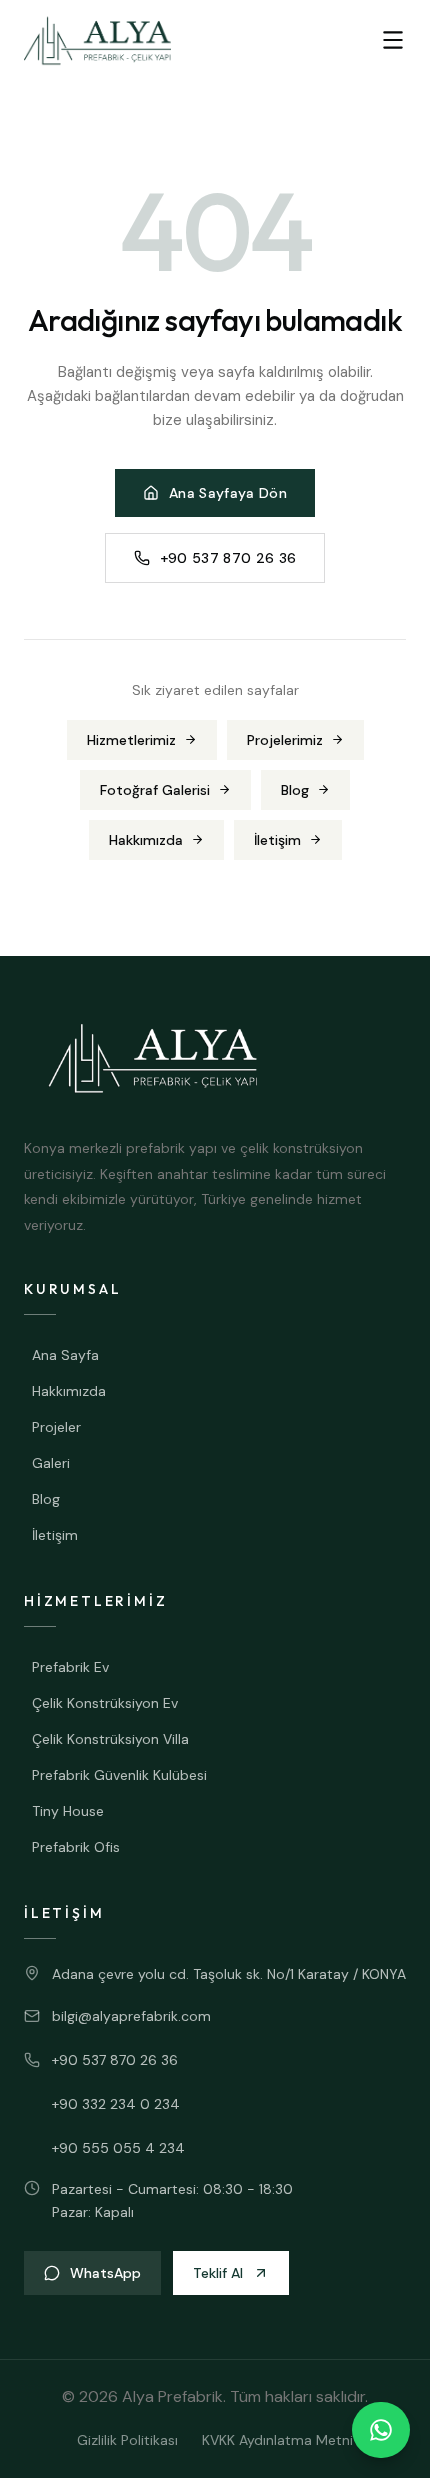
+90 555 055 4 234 (118, 2148)
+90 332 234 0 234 (116, 2104)
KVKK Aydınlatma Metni (277, 2440)
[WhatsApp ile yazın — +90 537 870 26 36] (381, 2430)
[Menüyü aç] (393, 40)
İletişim (277, 840)
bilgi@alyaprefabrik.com (131, 2016)
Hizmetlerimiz (131, 740)
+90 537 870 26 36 (228, 558)
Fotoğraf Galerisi (155, 790)
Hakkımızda (146, 840)
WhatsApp (105, 2273)
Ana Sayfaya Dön (228, 493)
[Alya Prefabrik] (97, 40)
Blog (295, 790)
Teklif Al (218, 2273)
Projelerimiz (285, 740)
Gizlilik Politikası (127, 2440)
